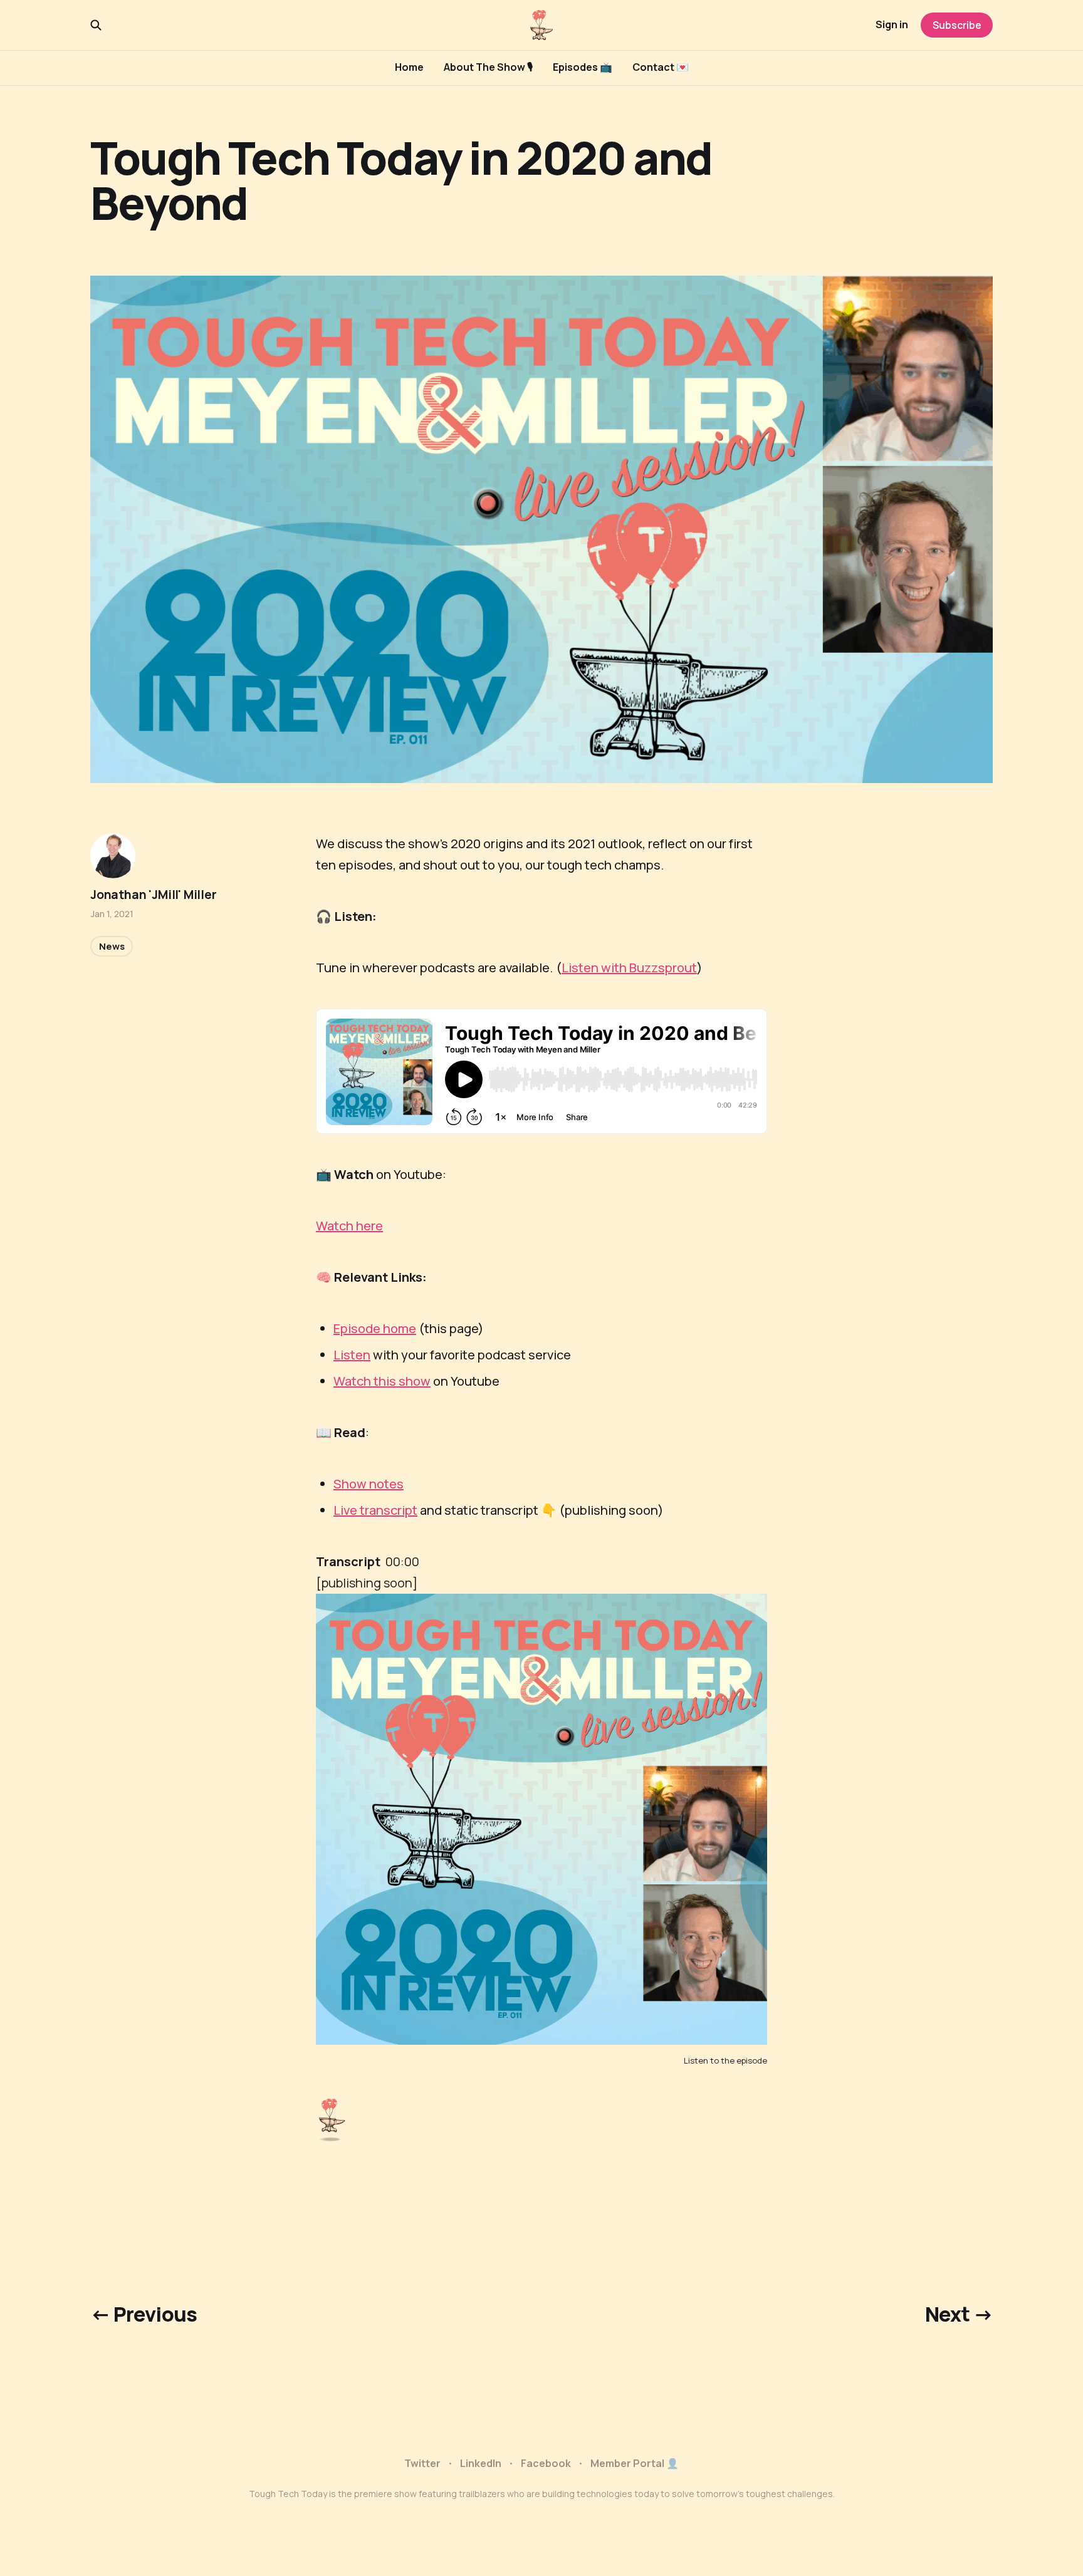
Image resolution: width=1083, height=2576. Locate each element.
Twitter (422, 2463)
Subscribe (957, 25)
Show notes (369, 1484)
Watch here (349, 1226)
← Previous (144, 2314)
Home (409, 67)
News (112, 946)
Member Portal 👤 (635, 2463)
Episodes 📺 (583, 67)
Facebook (546, 2463)
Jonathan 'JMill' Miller (154, 895)
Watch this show (382, 1381)
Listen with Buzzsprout (629, 968)
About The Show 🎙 (488, 67)
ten (360, 1355)
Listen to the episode (725, 2060)
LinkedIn (481, 2463)
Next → (959, 2314)
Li (338, 1355)
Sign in (892, 24)
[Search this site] (96, 25)
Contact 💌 (661, 67)
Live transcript (375, 1510)
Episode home (375, 1328)
